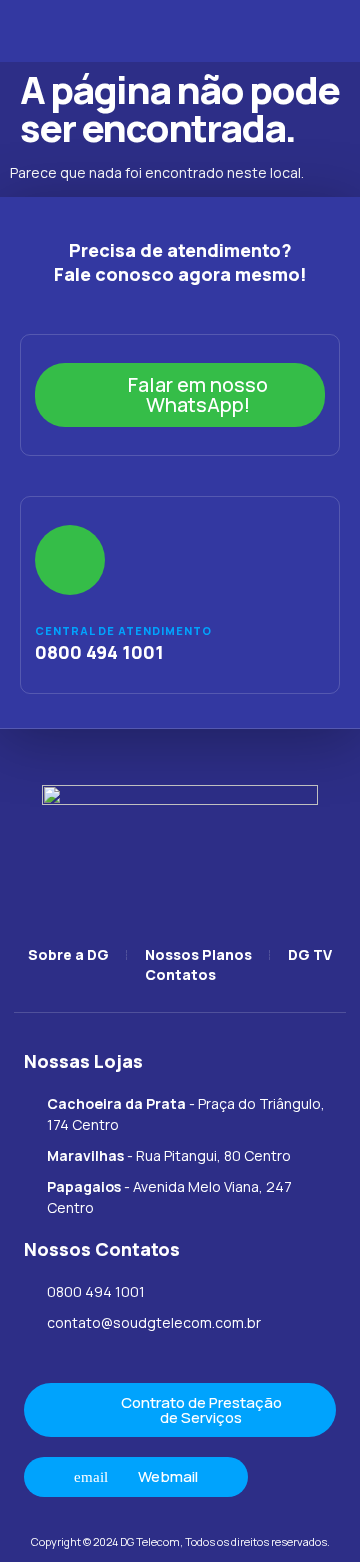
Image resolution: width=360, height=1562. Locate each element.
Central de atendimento (123, 630)
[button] (36, 31)
